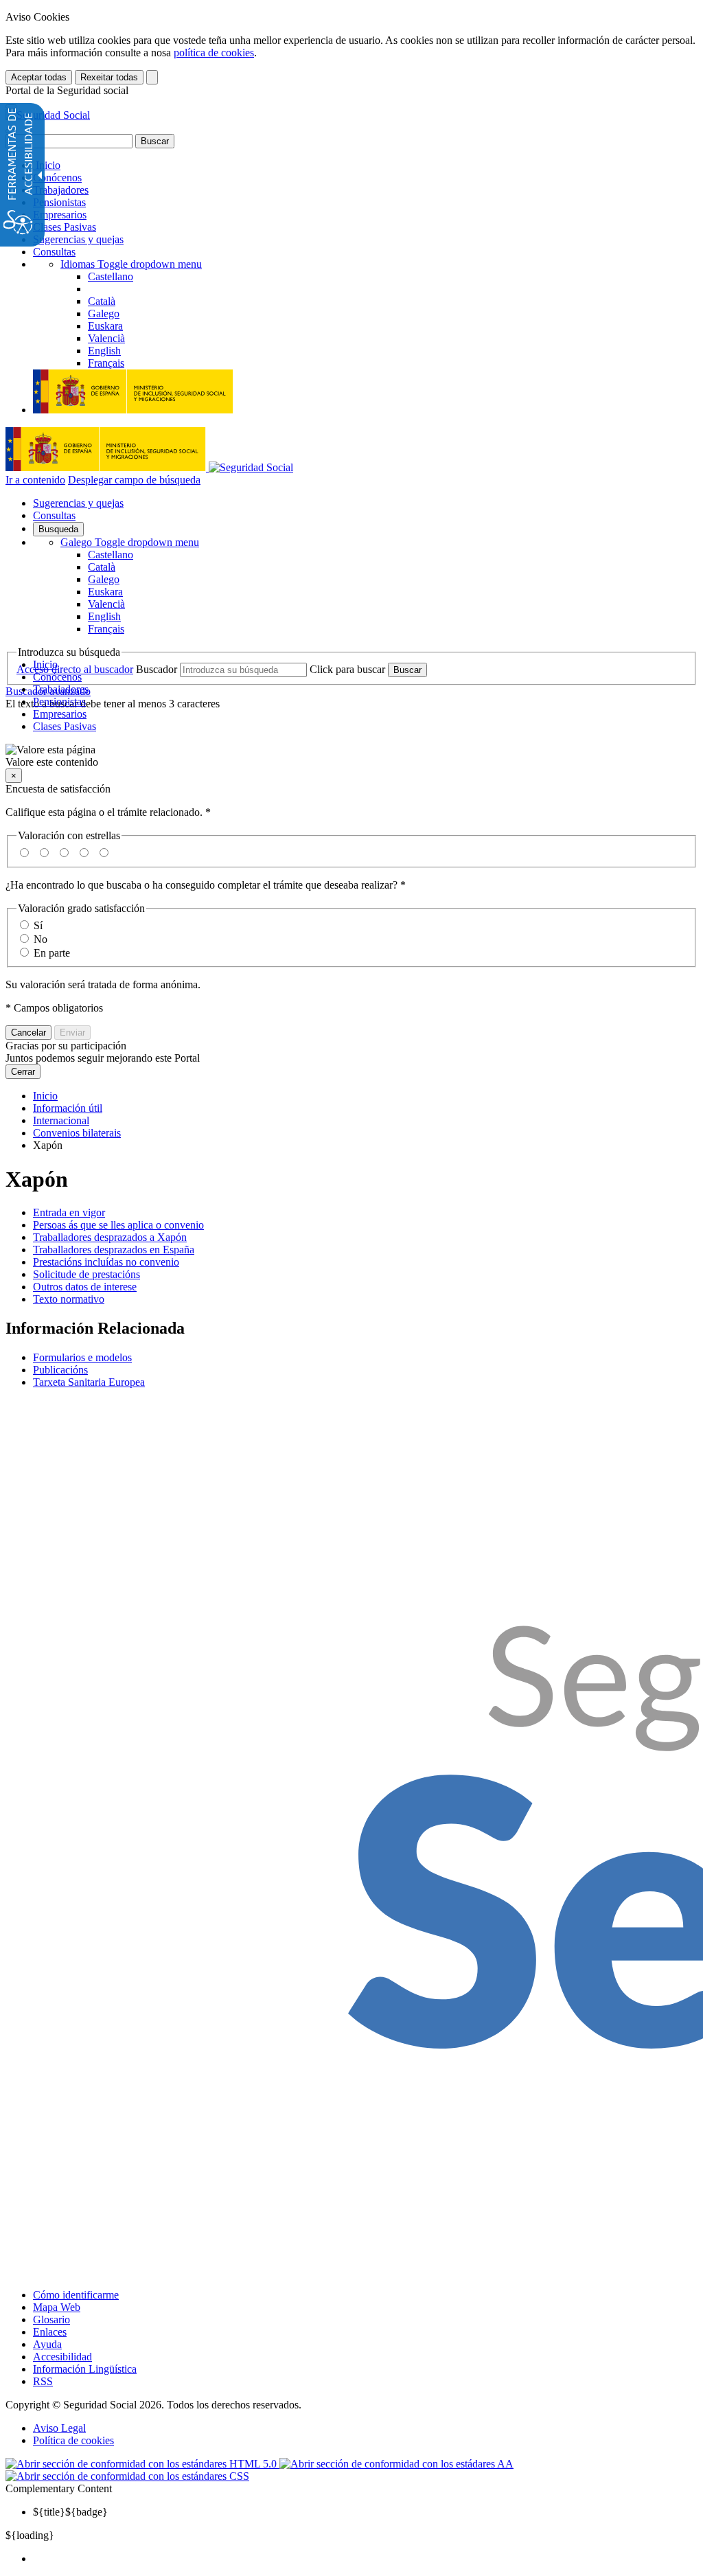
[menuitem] (365, 2559)
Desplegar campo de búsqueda (134, 480)
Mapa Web (57, 2307)
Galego (130, 542)
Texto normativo (69, 1299)
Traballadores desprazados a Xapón (110, 1237)
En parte (52, 953)
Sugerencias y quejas (78, 239)
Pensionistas (59, 202)
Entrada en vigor (69, 1212)
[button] (351, 756)
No (41, 939)
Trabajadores (61, 190)
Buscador (157, 669)
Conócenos (57, 178)
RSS (43, 2381)
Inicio (47, 165)
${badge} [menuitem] (70, 2512)
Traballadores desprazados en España (114, 1250)
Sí (38, 925)
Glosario (51, 2319)
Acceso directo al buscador (75, 669)
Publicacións (60, 1370)
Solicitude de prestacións (87, 1274)
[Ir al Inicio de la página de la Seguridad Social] (48, 115)
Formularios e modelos (82, 1357)
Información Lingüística (85, 2369)
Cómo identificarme (76, 2295)
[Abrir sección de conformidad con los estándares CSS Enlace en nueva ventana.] (127, 2476)
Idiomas (131, 264)
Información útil (68, 1108)
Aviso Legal (59, 2428)
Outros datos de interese (85, 1287)
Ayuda (47, 2344)
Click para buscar (347, 669)
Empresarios (60, 215)
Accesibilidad (62, 2357)
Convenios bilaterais (77, 1133)
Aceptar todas (39, 77)
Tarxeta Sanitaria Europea (89, 1382)
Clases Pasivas (65, 227)
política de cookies (214, 53)
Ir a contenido (35, 480)
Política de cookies (73, 2440)
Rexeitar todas (109, 77)
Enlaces (50, 2332)
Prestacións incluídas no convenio (106, 1262)
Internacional (61, 1120)
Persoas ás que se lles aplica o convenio (118, 1225)
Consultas (54, 252)
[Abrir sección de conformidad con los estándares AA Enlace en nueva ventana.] (396, 2464)
